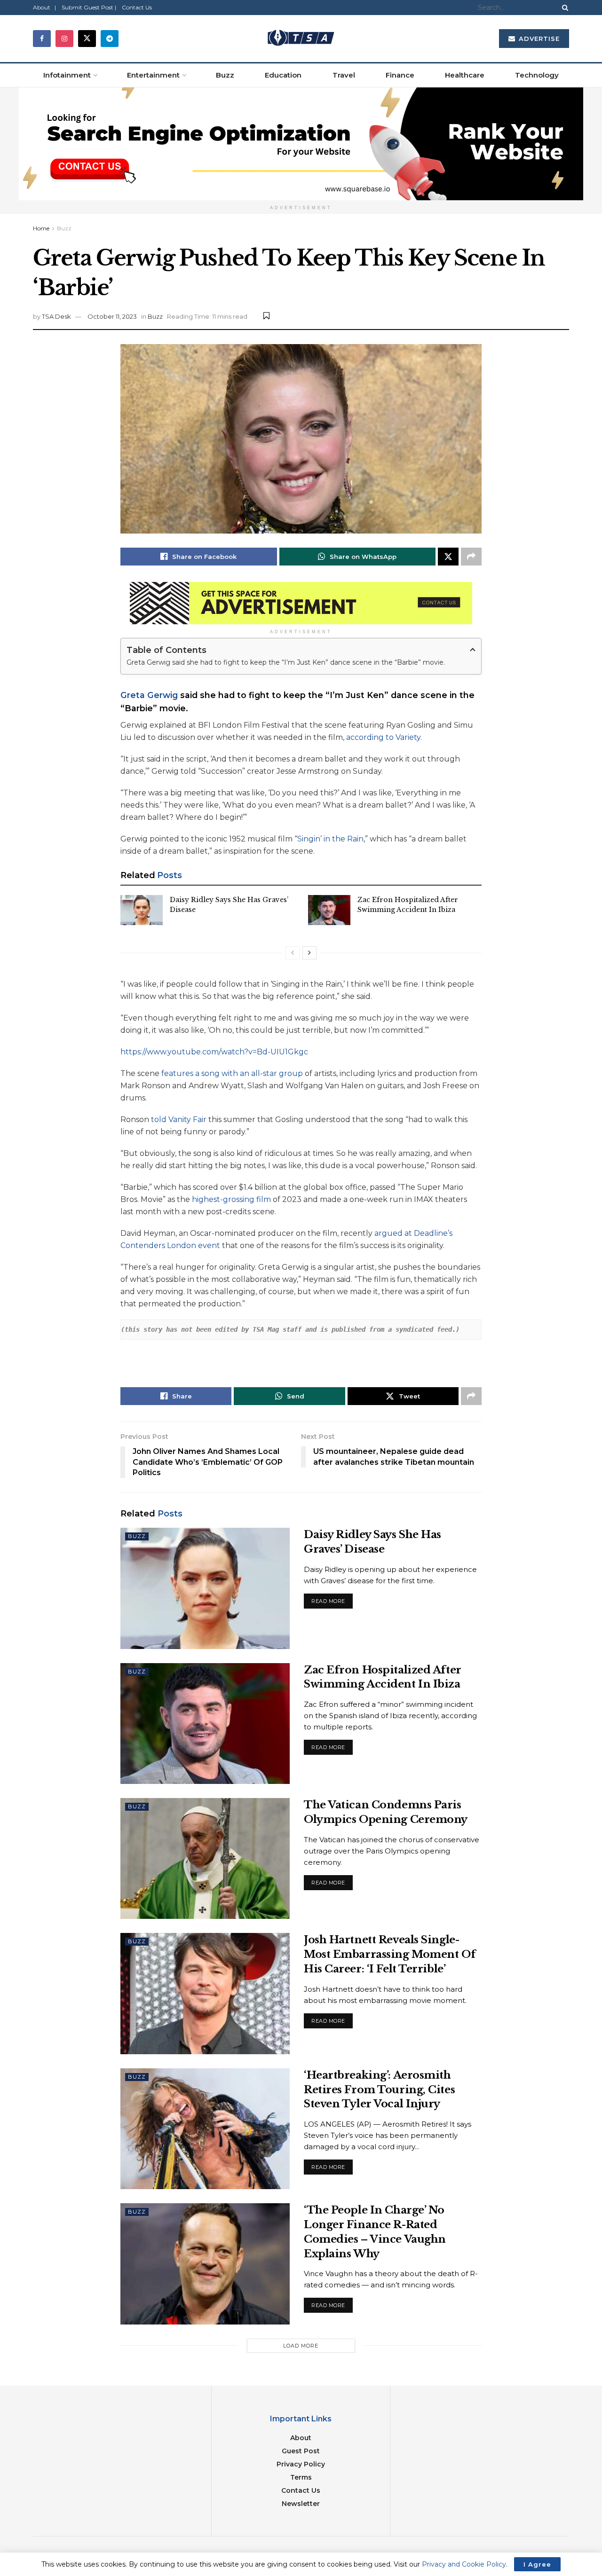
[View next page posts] (309, 953)
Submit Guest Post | (89, 7)
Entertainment (153, 75)
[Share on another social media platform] (471, 557)
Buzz (225, 75)
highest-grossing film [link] (231, 1199)
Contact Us (137, 7)
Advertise (538, 39)
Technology (537, 75)
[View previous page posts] (293, 953)
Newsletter (301, 2504)
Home (41, 228)
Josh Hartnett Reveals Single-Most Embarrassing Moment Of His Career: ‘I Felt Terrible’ (390, 1954)
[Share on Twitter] (448, 557)
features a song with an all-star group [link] (232, 1073)
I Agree (537, 2564)
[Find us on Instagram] (64, 39)
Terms (301, 2477)
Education (283, 75)
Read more (332, 1599)
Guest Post (301, 2451)
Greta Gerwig (149, 695)
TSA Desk (56, 316)
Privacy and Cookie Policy (464, 2564)
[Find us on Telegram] (110, 39)
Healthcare (465, 75)
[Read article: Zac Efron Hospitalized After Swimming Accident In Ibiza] (329, 910)
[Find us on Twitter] (87, 39)
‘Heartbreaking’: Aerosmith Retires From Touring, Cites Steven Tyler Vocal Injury (379, 2090)
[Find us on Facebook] (42, 39)
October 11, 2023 (112, 316)
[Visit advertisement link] (301, 144)
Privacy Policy (301, 2464)
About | (44, 7)
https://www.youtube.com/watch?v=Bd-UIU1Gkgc (214, 1052)
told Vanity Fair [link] (179, 1119)
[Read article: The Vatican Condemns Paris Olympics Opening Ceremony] (205, 1858)
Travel (344, 75)
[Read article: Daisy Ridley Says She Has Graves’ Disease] (142, 910)
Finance (400, 75)
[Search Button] (563, 8)
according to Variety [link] (383, 737)
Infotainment (67, 75)
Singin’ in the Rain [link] (330, 839)
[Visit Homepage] (301, 39)
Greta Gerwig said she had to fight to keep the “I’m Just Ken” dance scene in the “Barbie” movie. (286, 662)
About (301, 2438)
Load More (301, 2346)
